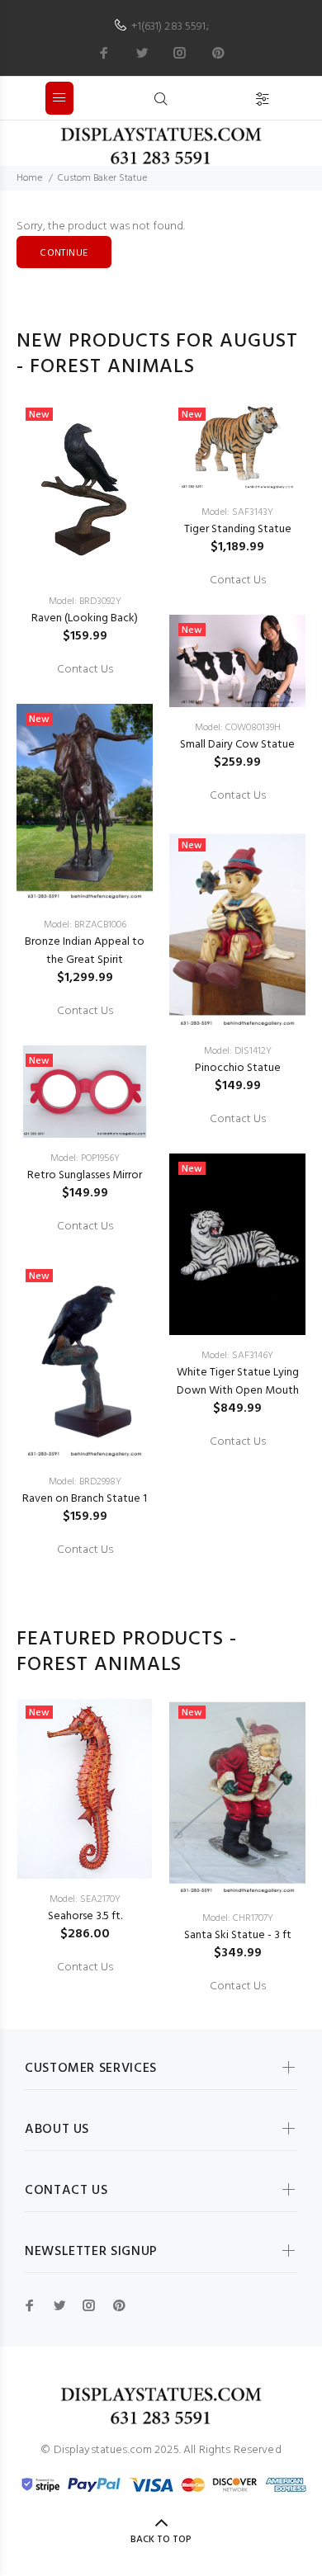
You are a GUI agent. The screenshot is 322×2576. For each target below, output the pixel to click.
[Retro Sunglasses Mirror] (85, 1092)
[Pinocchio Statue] (237, 930)
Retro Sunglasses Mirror (85, 1175)
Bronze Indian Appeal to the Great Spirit (85, 951)
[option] (85, 979)
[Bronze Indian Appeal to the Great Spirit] (85, 804)
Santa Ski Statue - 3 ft (238, 1935)
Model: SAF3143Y (237, 512)
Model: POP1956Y (85, 1158)
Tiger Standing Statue (238, 529)
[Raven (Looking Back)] (85, 490)
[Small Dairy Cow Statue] (237, 661)
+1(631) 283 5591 (168, 27)
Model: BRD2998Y (85, 1482)
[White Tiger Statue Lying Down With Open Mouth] (237, 1244)
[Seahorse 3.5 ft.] (85, 1788)
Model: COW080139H (238, 728)
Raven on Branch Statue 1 (85, 1499)
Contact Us (85, 670)
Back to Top (161, 2540)
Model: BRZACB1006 (85, 925)
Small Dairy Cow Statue (237, 745)
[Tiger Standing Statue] (237, 446)
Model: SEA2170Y (85, 1899)
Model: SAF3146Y (237, 1356)
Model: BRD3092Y (85, 602)
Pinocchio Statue (238, 1068)
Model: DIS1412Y (238, 1051)
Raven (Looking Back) (85, 618)
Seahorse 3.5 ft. (85, 1916)
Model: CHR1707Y (238, 1918)
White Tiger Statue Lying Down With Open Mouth (238, 1382)
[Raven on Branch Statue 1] (85, 1361)
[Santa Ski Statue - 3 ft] (237, 1798)
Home (29, 178)
